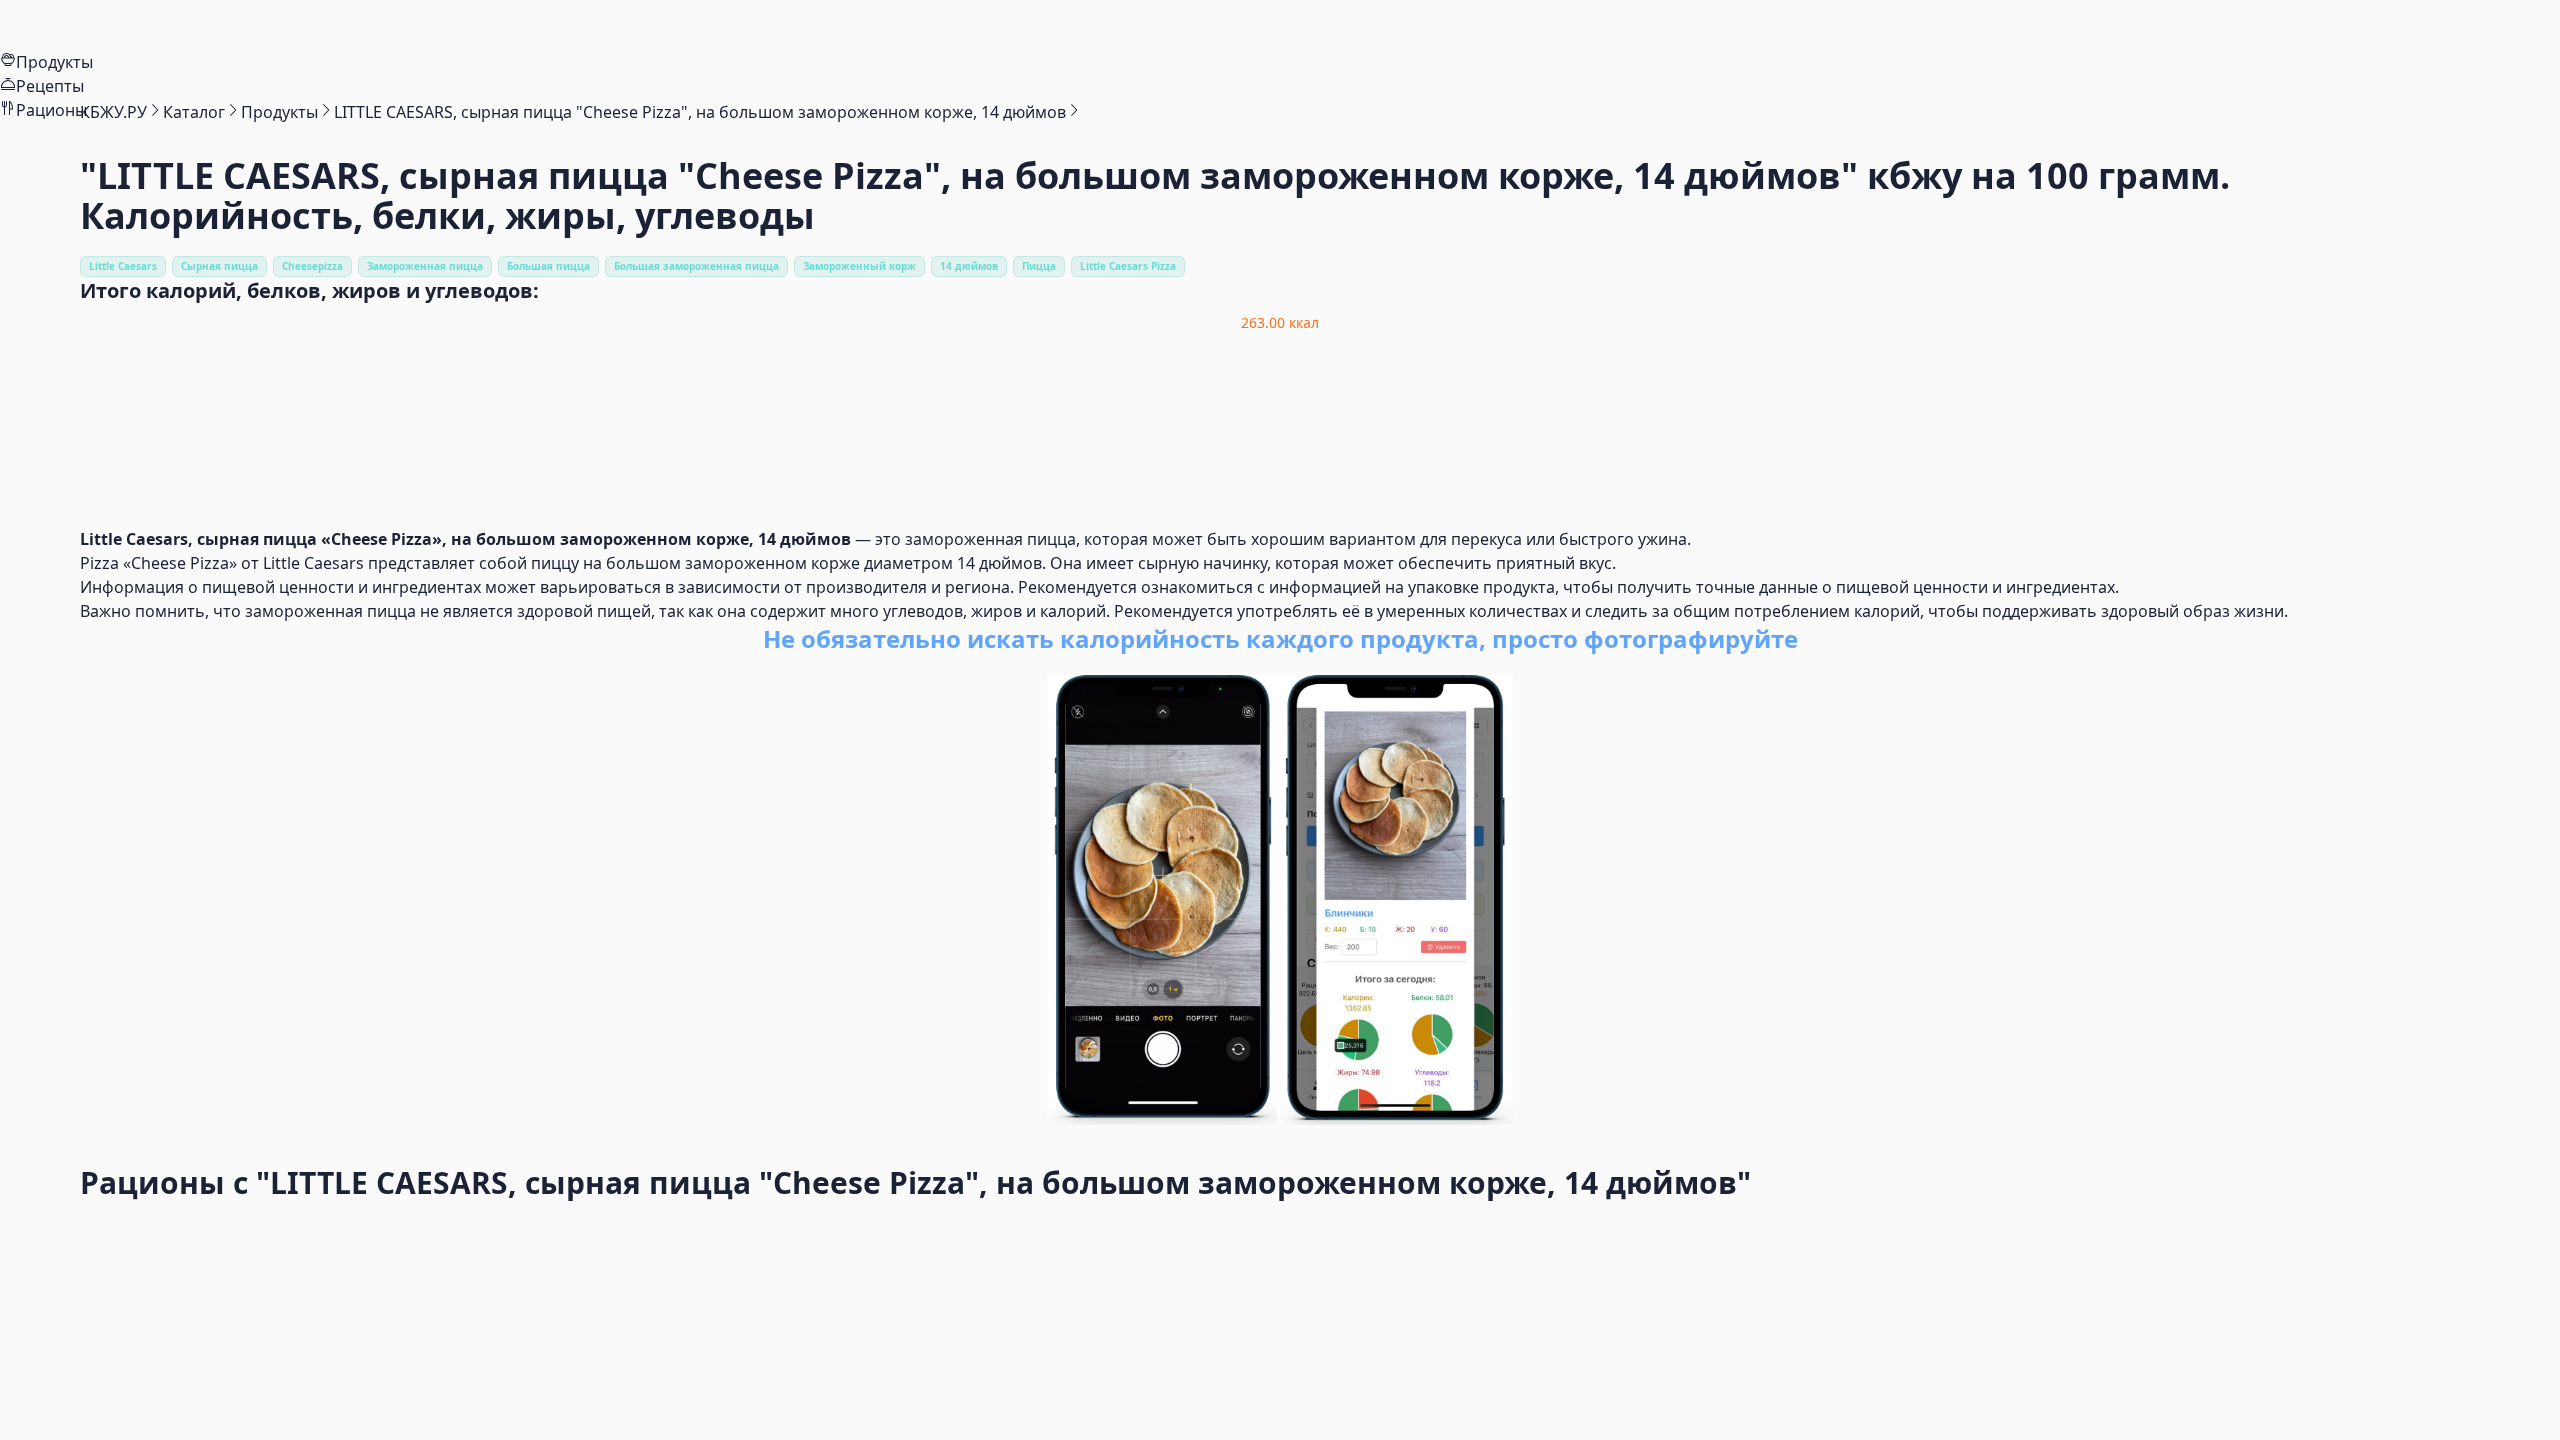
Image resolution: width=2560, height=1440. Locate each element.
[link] (113, 112)
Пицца (1039, 266)
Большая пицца (548, 266)
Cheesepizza (312, 266)
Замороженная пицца (425, 266)
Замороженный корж (859, 266)
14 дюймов (969, 266)
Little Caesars (123, 266)
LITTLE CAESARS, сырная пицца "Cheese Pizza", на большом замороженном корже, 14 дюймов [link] (700, 112)
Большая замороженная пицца (696, 266)
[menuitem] (1280, 25)
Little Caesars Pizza (1128, 266)
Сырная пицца (219, 266)
